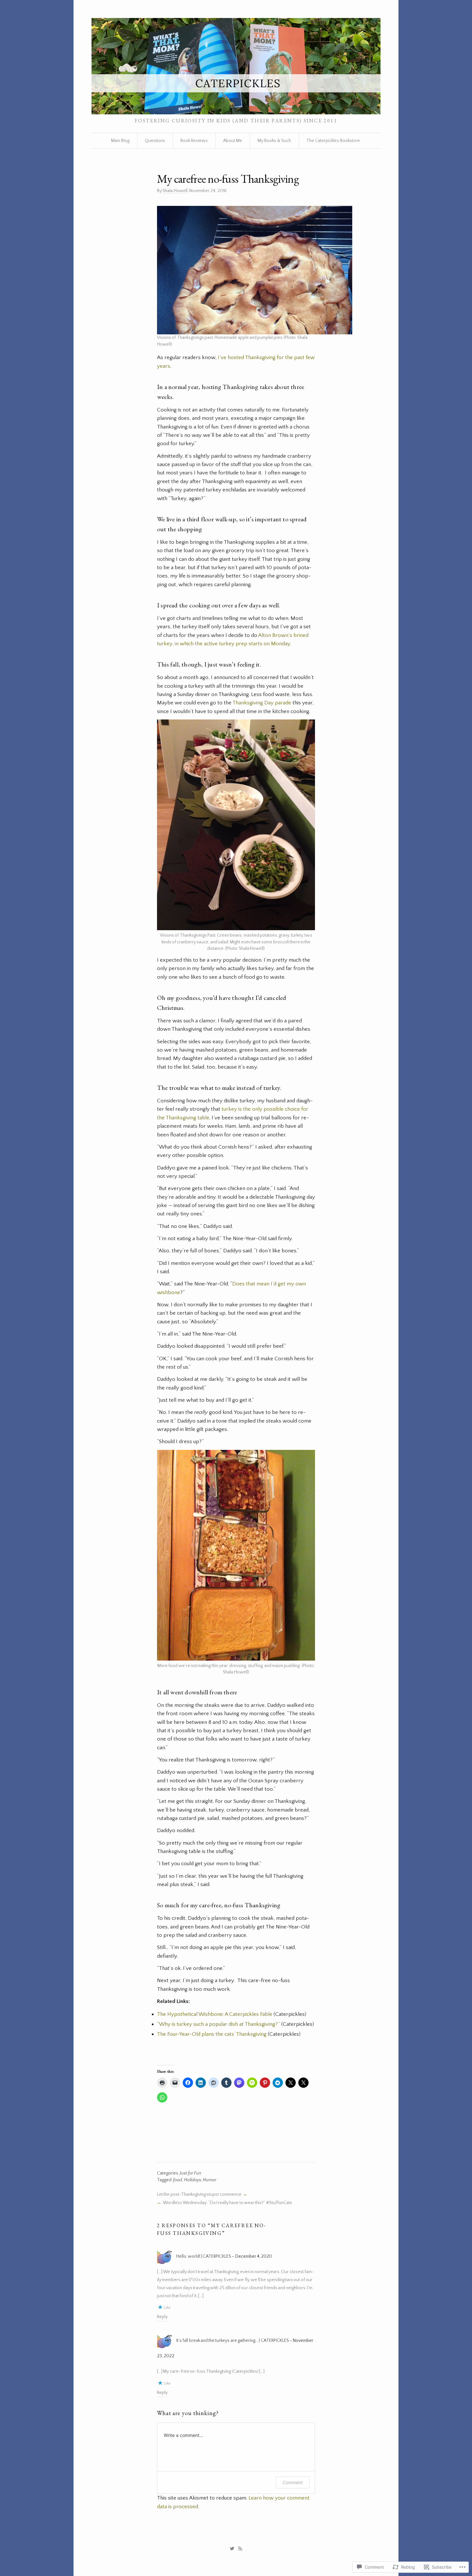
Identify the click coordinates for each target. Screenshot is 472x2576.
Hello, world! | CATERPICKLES (204, 2256)
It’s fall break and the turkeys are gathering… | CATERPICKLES (233, 2341)
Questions (155, 141)
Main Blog (120, 141)
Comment (293, 2482)
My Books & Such (274, 141)
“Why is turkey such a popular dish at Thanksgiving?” (219, 2024)
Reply (162, 2317)
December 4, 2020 (254, 2256)
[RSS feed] (240, 2549)
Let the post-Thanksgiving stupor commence (199, 2194)
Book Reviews (194, 141)
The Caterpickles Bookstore (333, 141)
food (178, 2180)
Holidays (192, 2180)
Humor (210, 2180)
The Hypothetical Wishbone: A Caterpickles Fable (215, 2014)
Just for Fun (191, 2173)
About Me (233, 141)
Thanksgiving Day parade (262, 703)
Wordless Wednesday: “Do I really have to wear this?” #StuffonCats (227, 2203)
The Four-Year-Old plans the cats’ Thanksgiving (212, 2034)
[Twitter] (232, 2549)
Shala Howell (175, 191)
